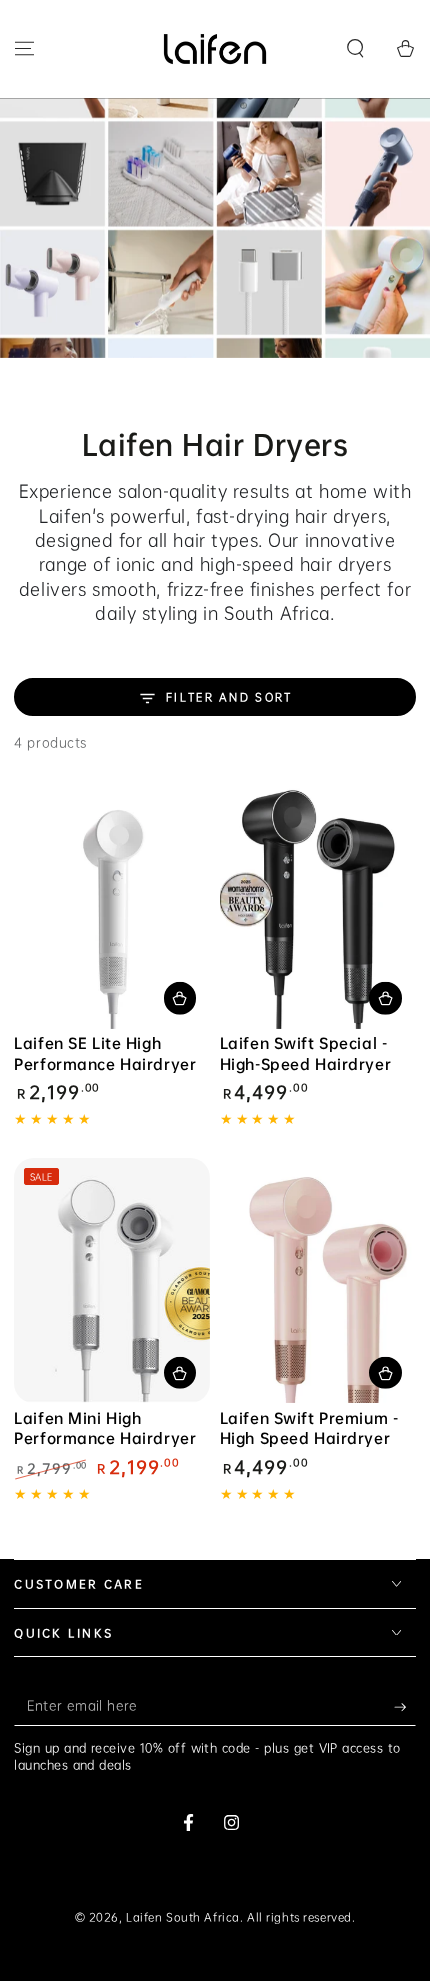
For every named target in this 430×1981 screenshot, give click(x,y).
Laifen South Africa (183, 1917)
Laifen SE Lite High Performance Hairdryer (105, 1053)
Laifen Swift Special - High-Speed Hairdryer (305, 1053)
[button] (355, 49)
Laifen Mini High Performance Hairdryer (105, 1428)
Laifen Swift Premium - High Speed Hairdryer (309, 1428)
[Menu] (24, 49)
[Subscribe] (405, 1707)
